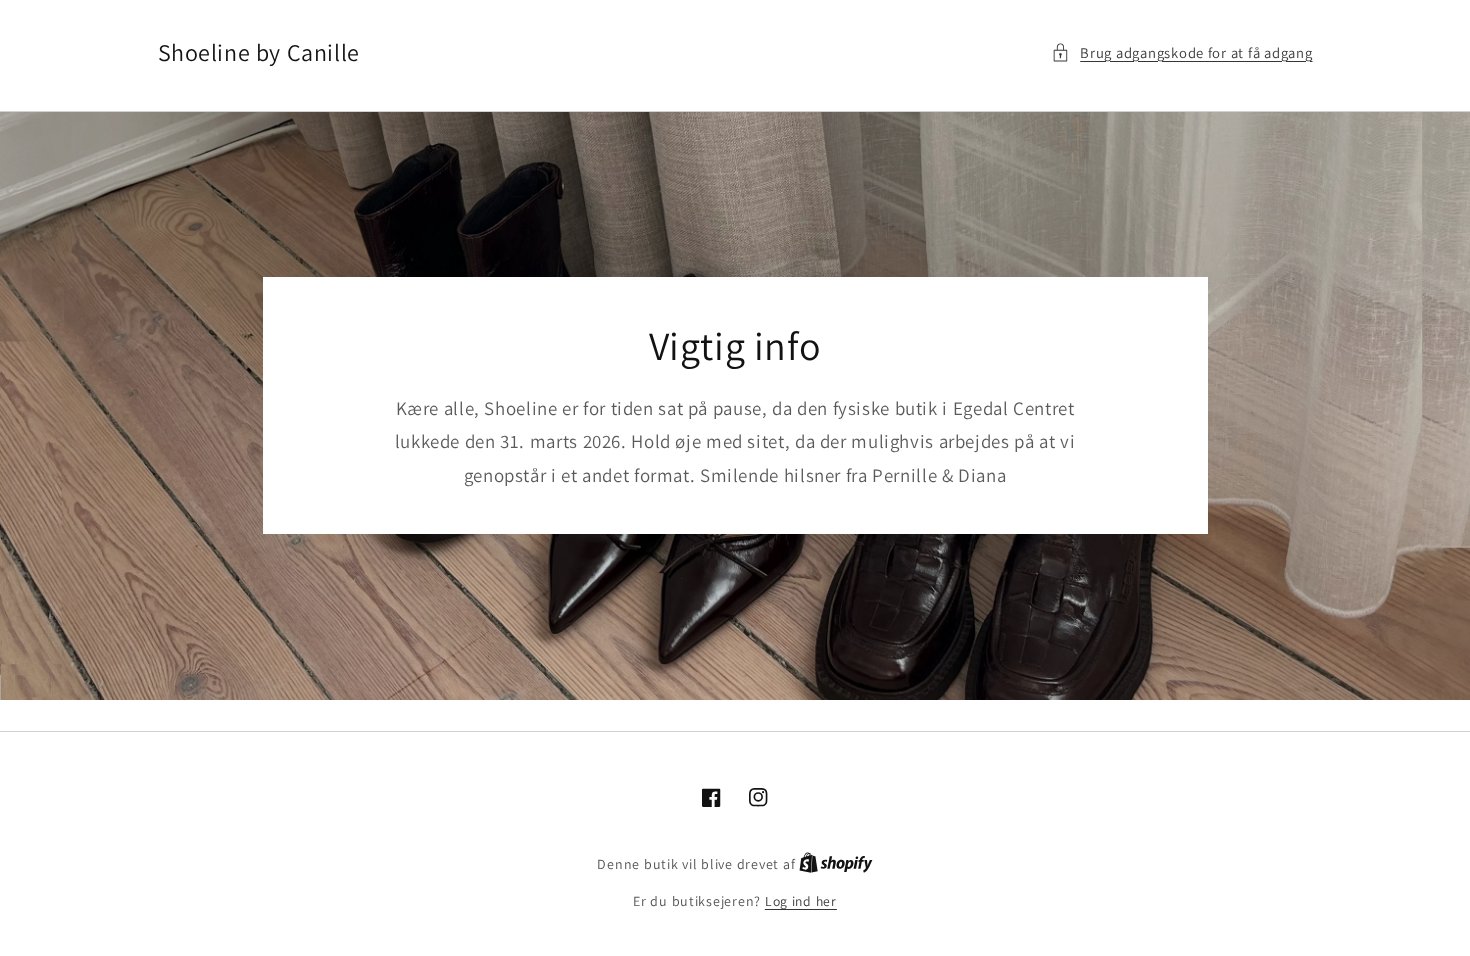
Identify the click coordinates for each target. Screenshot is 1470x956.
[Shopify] (836, 864)
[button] (1182, 53)
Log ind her (801, 901)
